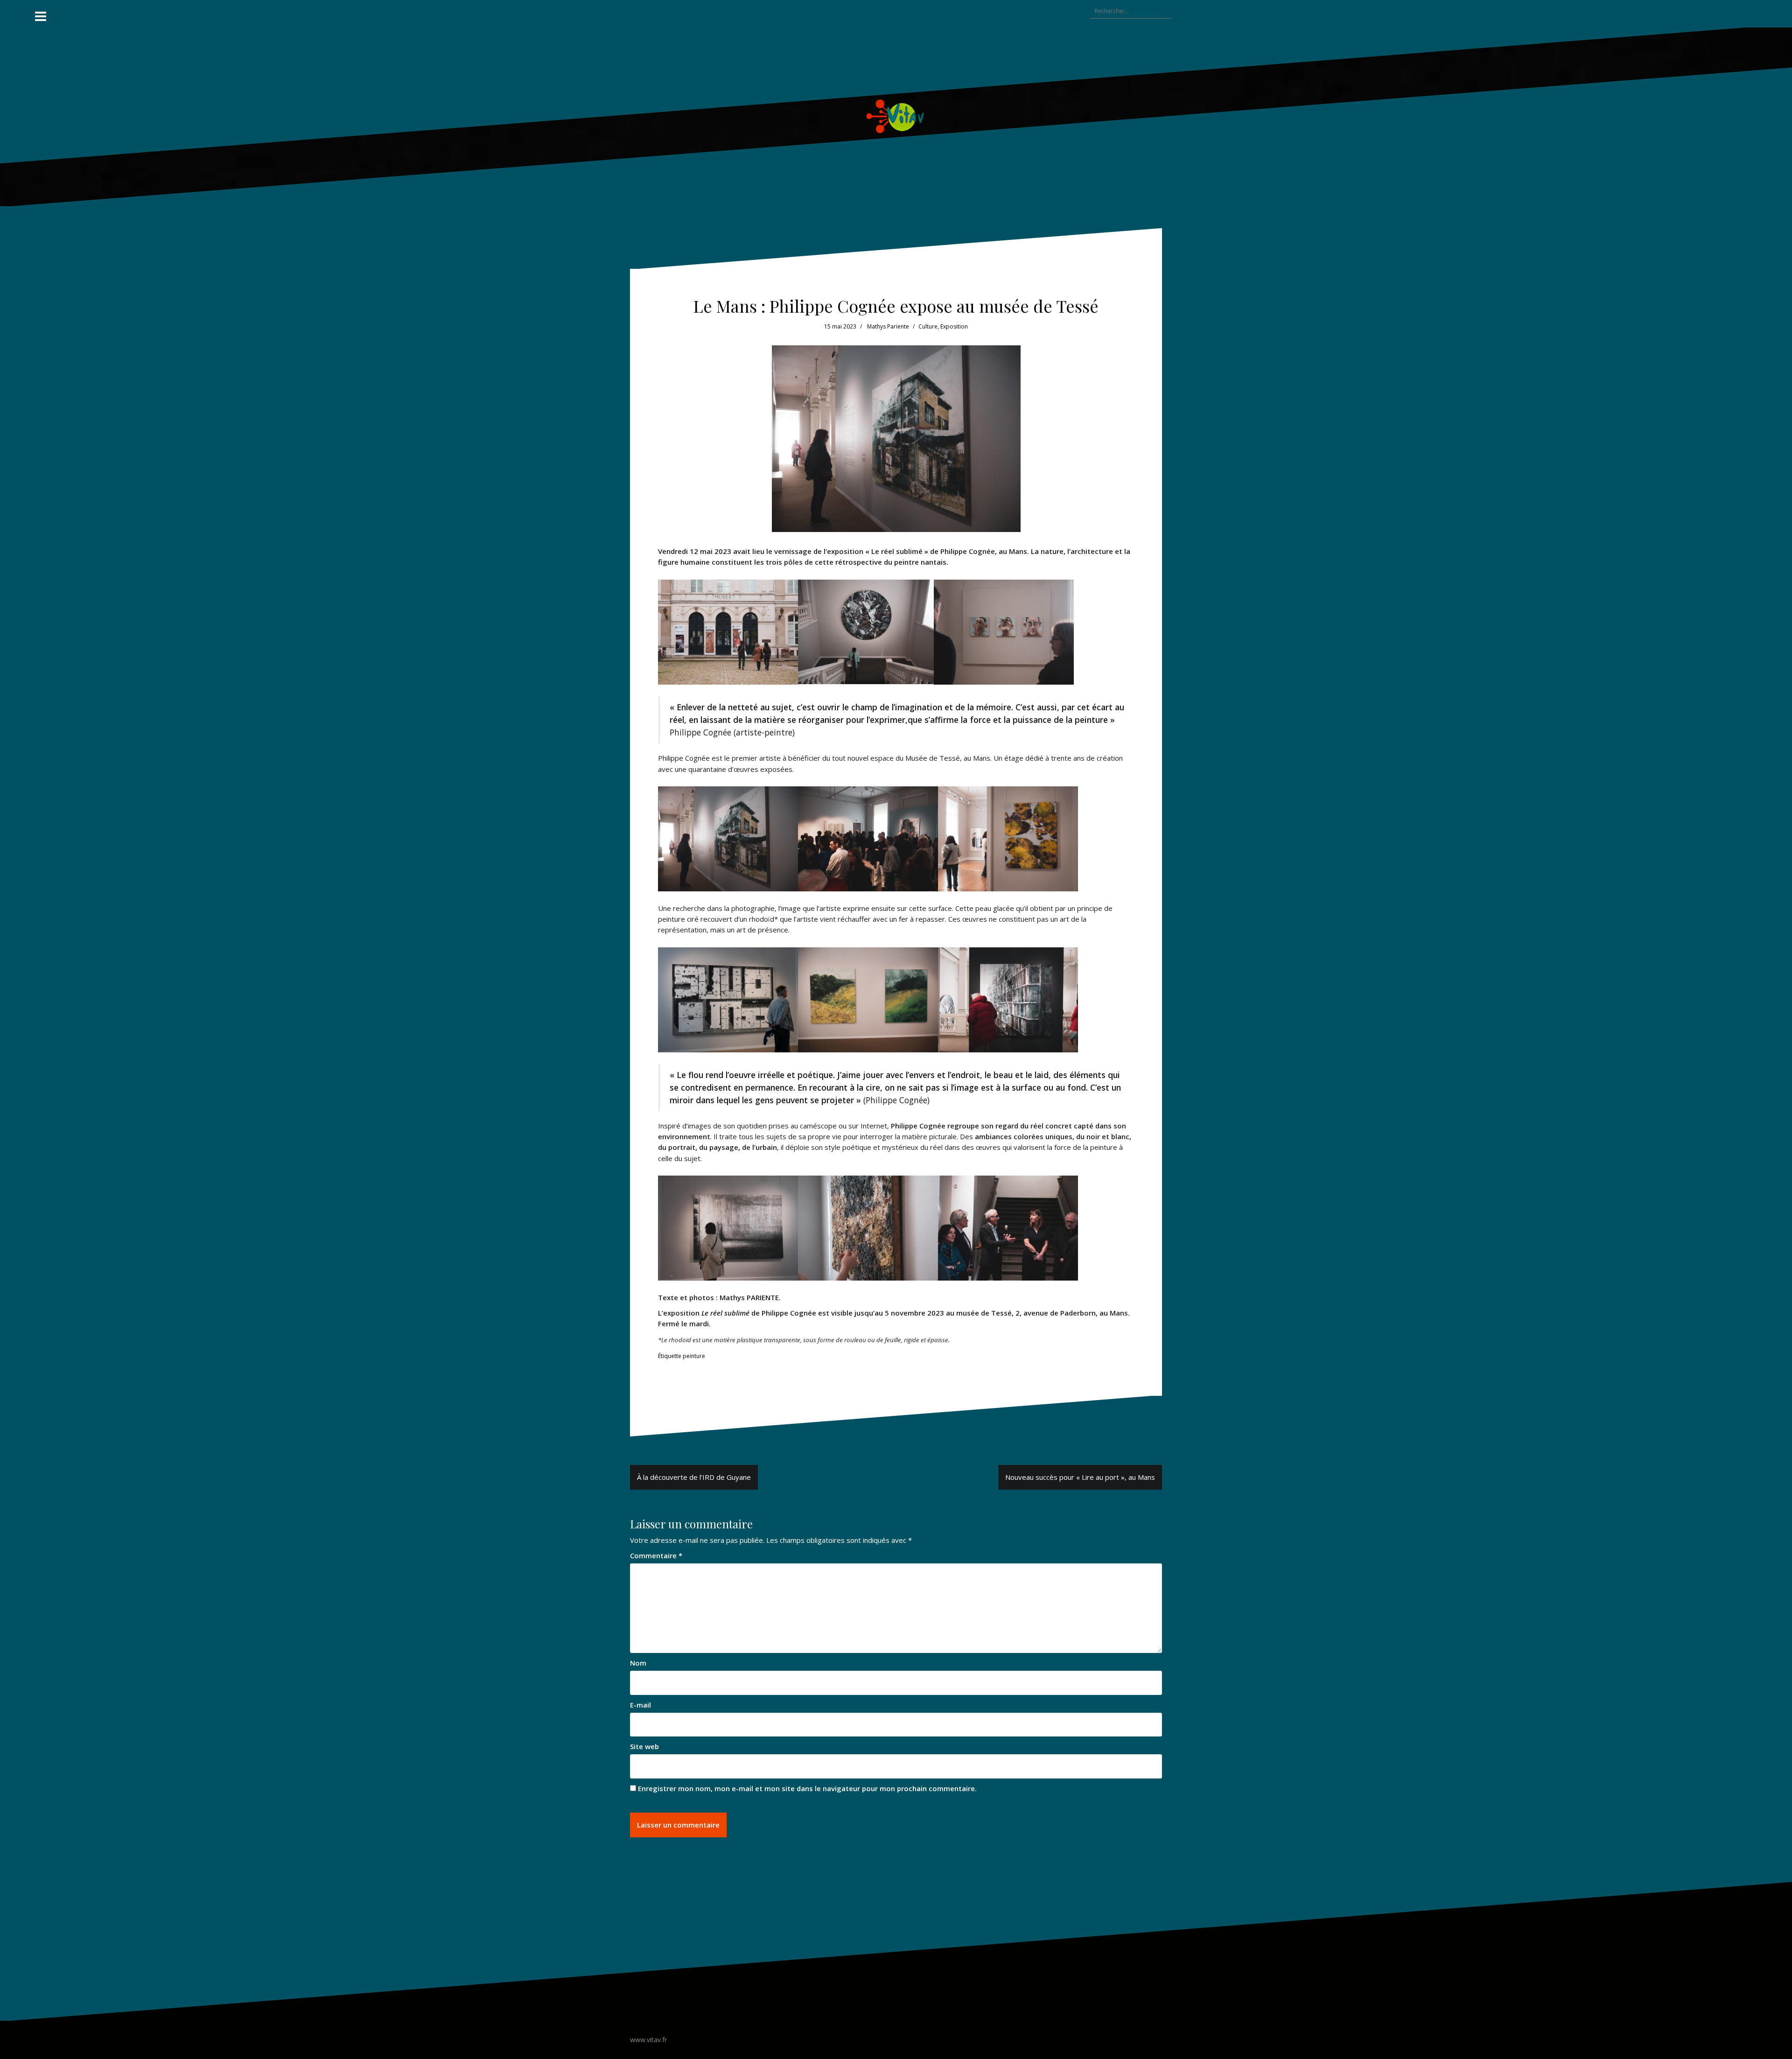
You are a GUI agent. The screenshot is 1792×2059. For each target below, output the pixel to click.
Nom (638, 1663)
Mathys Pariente (888, 326)
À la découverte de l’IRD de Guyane (694, 1477)
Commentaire (656, 1555)
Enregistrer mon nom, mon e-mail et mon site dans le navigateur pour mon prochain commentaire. (807, 1788)
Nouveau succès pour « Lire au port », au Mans (1080, 1477)
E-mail (640, 1705)
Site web (644, 1746)
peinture (694, 1356)
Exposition (954, 326)
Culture (928, 326)
